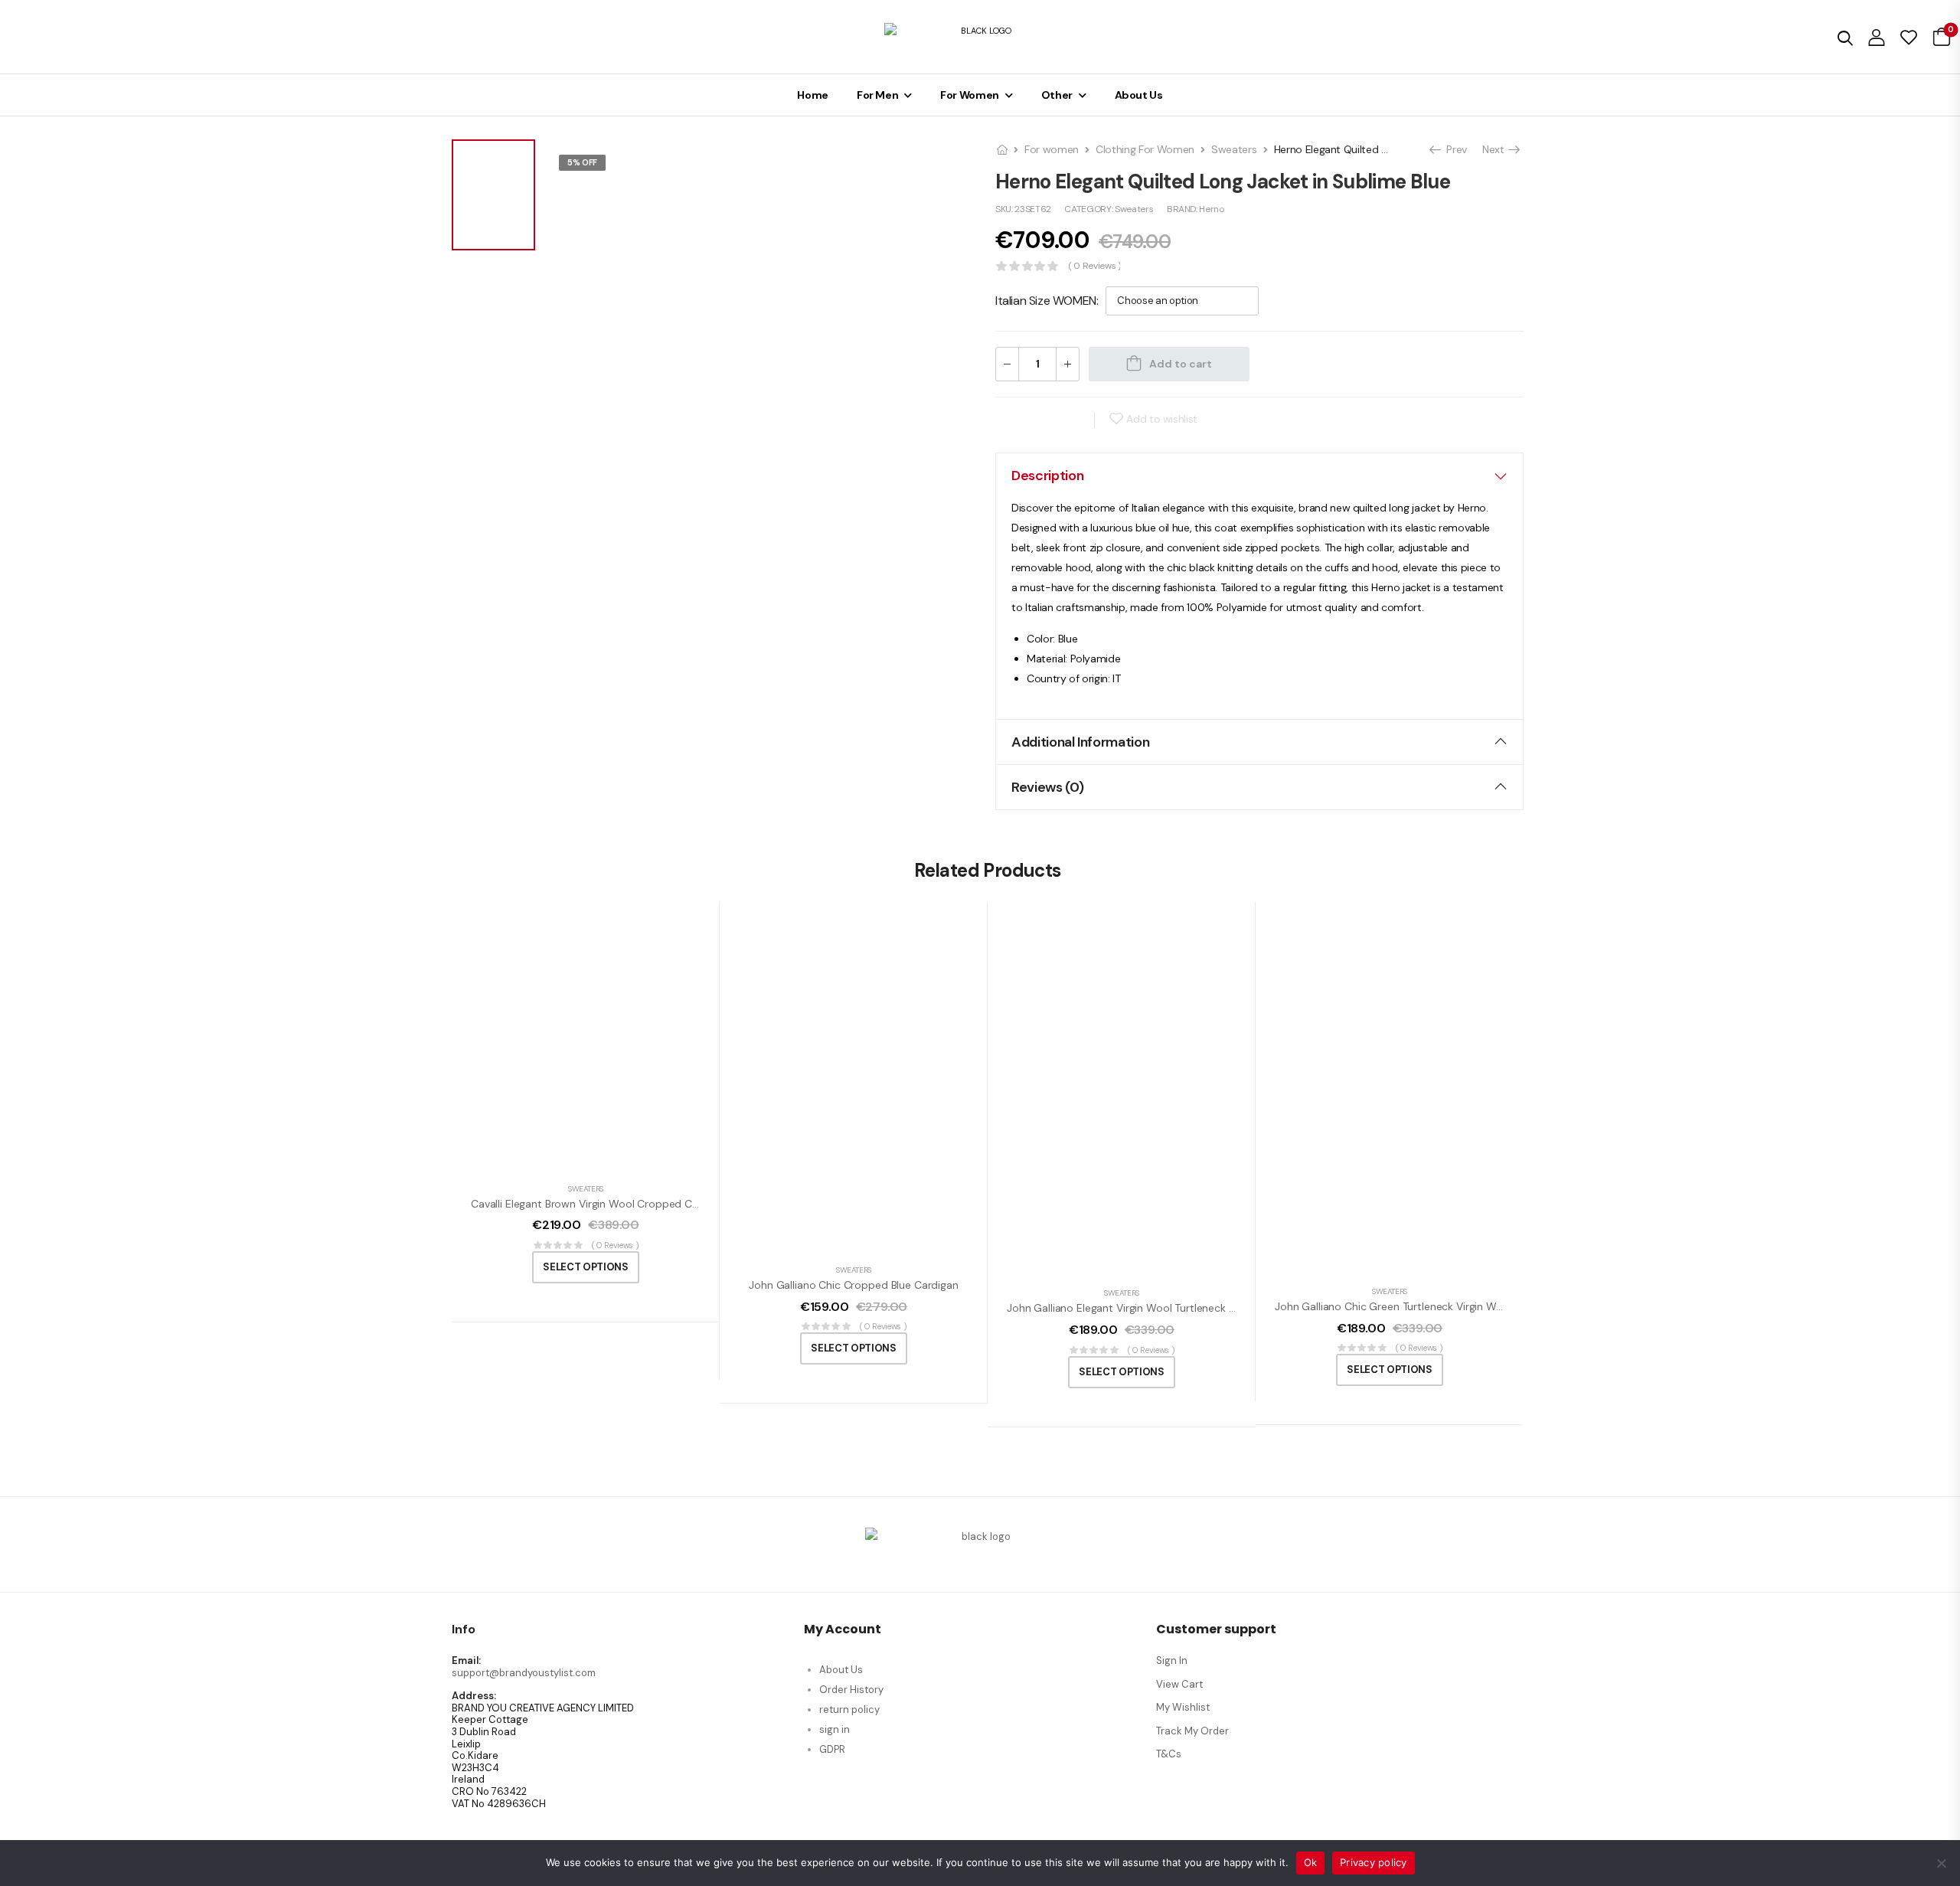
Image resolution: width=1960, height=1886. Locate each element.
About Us (1139, 95)
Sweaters (1234, 149)
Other (1057, 95)
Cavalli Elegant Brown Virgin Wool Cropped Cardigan (600, 1204)
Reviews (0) (1047, 787)
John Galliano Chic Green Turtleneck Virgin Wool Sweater (1415, 1306)
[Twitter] (1041, 420)
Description (1047, 476)
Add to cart (1181, 364)
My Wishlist (1183, 1707)
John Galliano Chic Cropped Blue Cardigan (853, 1285)
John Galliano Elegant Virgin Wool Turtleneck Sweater (1138, 1308)
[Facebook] (1011, 420)
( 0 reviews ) (1094, 266)
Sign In (1172, 1660)
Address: (474, 1696)
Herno (1211, 209)
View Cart (1179, 1684)
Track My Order (1192, 1731)
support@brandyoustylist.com (524, 1673)
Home (813, 95)
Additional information (1080, 742)
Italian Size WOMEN (1046, 301)
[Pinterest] (1071, 420)
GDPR (832, 1749)
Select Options (585, 1267)
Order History (851, 1690)
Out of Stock (598, 182)
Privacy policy (1374, 1862)
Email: (466, 1661)
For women (1052, 149)
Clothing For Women (1145, 149)
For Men (878, 95)
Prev (1452, 149)
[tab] (1259, 476)
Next (1495, 149)
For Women (970, 95)
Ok (1311, 1862)
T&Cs (1169, 1754)
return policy (849, 1709)
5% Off (582, 162)
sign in (835, 1729)
